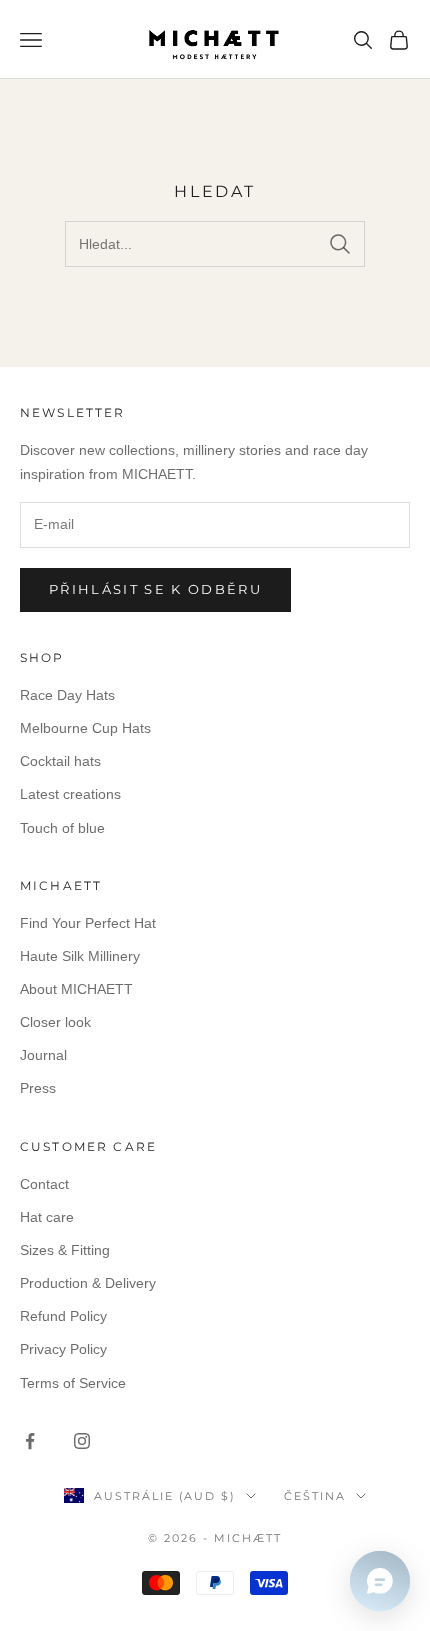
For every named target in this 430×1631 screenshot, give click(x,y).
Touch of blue (62, 828)
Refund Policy (63, 1316)
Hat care (47, 1217)
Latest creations (70, 794)
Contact (44, 1184)
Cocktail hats (60, 761)
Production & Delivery (88, 1283)
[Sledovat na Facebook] (30, 1441)
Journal (43, 1055)
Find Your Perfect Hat (88, 923)
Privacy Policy (63, 1349)
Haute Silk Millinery (80, 956)
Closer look (55, 1022)
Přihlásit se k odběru (155, 589)
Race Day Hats (67, 695)
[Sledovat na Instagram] (82, 1441)
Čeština (315, 1496)
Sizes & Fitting (65, 1250)
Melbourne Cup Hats (85, 728)
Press (38, 1088)
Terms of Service (73, 1383)
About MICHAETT (76, 989)
